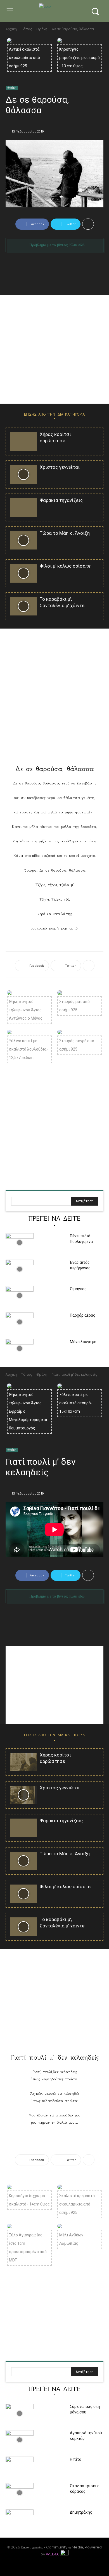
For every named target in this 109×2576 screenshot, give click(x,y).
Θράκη (42, 29)
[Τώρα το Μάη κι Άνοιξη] (24, 540)
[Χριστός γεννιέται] (24, 474)
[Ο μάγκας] (20, 1296)
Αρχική (11, 29)
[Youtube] (83, 2567)
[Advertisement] (54, 349)
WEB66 (53, 2554)
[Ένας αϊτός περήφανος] (20, 1269)
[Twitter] (74, 2567)
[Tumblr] (64, 2567)
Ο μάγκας (78, 1289)
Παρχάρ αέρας (83, 1315)
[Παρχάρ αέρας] (20, 1322)
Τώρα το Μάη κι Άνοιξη (65, 533)
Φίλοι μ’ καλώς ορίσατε (65, 566)
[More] (88, 224)
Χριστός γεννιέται (60, 467)
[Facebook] (26, 2567)
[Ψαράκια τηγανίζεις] (24, 507)
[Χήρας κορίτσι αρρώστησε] (24, 441)
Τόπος (27, 29)
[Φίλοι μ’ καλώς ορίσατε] (24, 573)
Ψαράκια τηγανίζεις (61, 500)
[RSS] (54, 2567)
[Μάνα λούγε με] (20, 1349)
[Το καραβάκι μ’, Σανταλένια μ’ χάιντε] (24, 606)
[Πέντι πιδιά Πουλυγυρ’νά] (20, 1243)
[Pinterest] (45, 2567)
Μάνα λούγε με (83, 1342)
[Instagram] (35, 2567)
